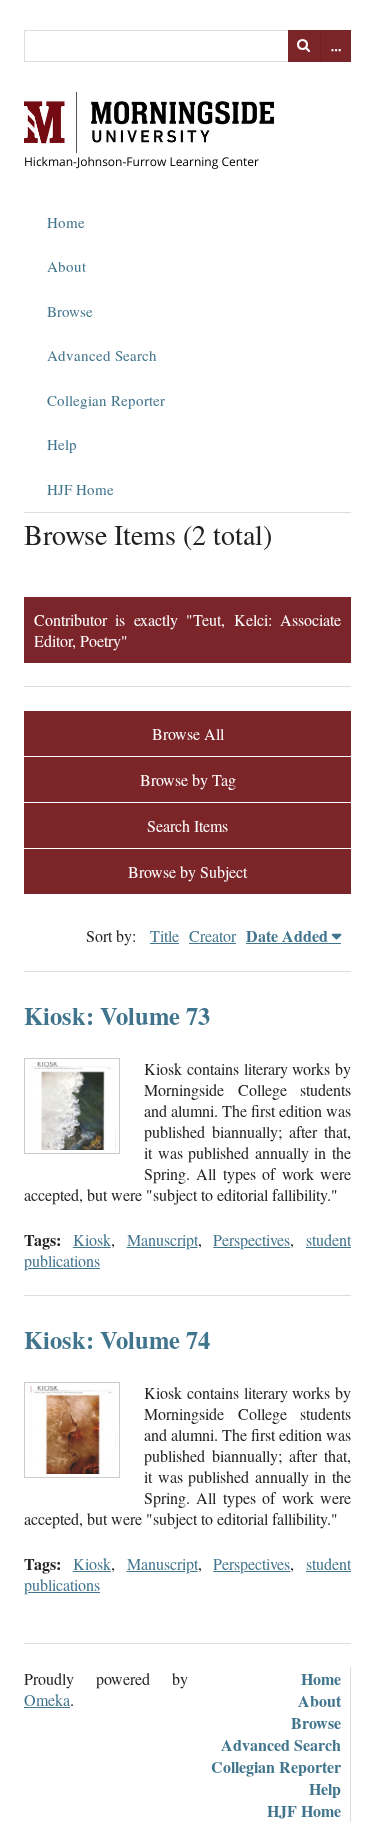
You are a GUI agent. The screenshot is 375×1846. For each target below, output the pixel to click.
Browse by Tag (188, 779)
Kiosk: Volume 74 (117, 1339)
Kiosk (92, 1239)
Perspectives (251, 1239)
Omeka (47, 1699)
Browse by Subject (187, 871)
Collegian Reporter (106, 400)
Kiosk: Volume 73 (117, 1015)
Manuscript (162, 1239)
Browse (70, 311)
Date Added (287, 935)
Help (62, 444)
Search (304, 46)
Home (66, 222)
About (66, 266)
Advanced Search (102, 355)
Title (164, 935)
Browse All (188, 733)
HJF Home (80, 489)
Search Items (187, 825)
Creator (212, 935)
